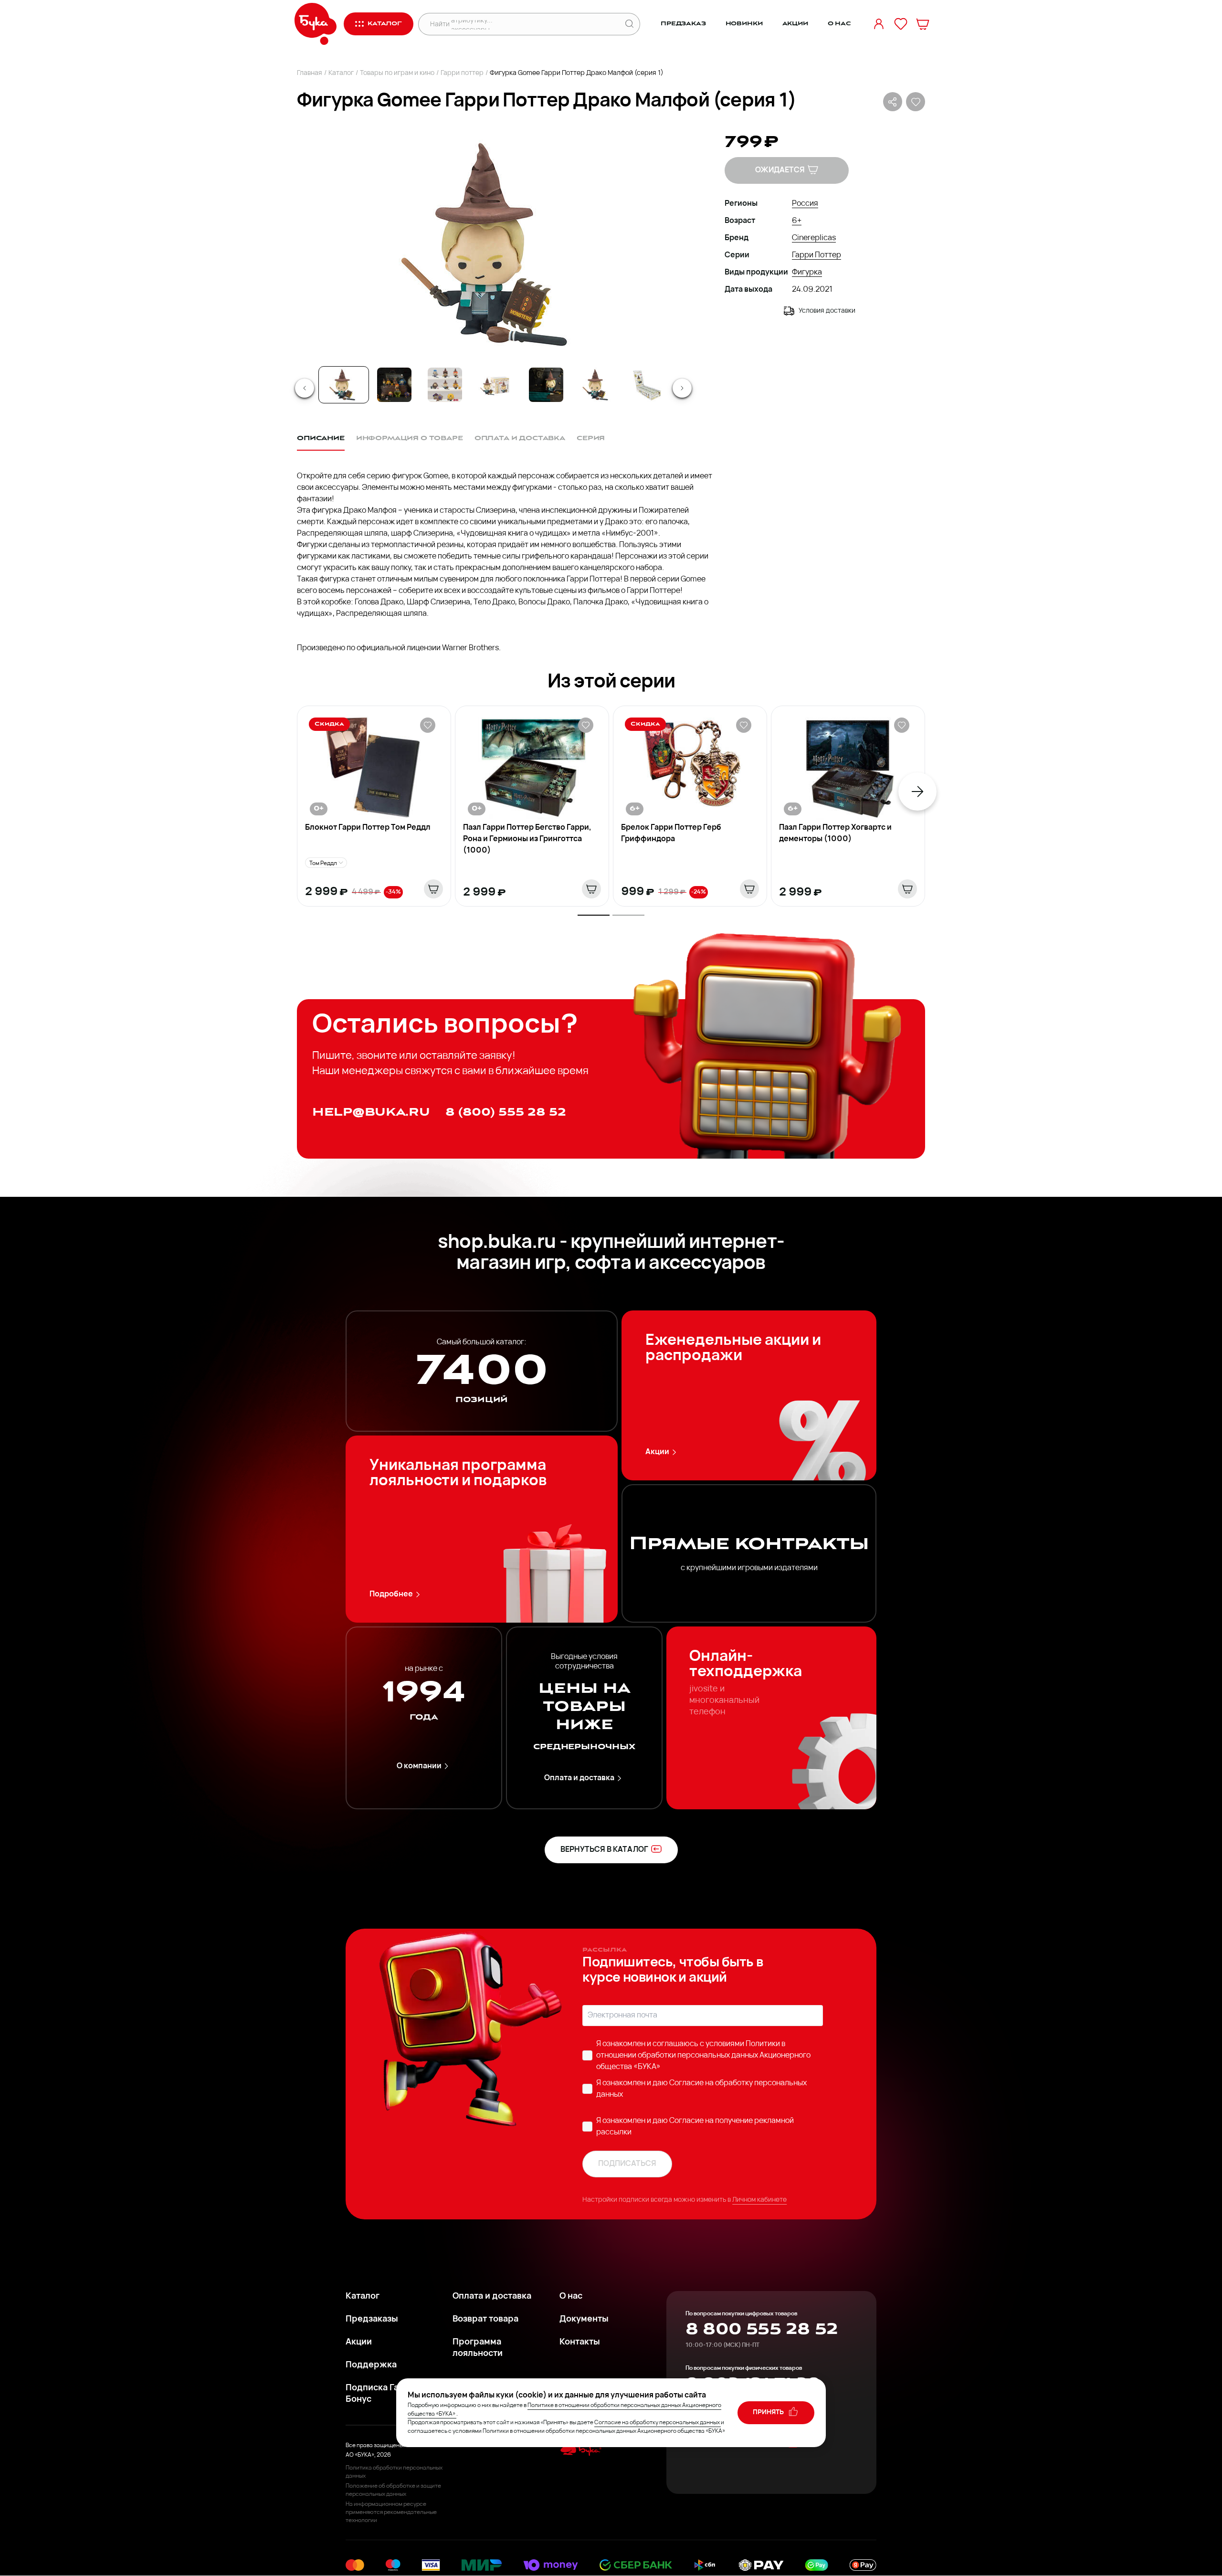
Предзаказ (683, 24)
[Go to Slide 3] (445, 385)
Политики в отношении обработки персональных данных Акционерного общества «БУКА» (703, 2056)
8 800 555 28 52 (762, 2329)
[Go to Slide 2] (394, 385)
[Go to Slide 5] (546, 385)
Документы (584, 2320)
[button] (493, 244)
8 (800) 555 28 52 (506, 1112)
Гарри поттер (462, 73)
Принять (769, 2412)
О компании (419, 1766)
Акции (795, 24)
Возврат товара (485, 2320)
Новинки (744, 24)
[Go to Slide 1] (344, 385)
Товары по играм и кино (397, 73)
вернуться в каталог (604, 1850)
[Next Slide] (682, 388)
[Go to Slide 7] (647, 385)
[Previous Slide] (305, 388)
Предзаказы (372, 2320)
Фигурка (807, 273)
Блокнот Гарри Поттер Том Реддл (368, 828)
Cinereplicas (814, 238)
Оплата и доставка (579, 1778)
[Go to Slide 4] (495, 385)
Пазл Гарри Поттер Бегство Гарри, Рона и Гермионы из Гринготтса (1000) (527, 839)
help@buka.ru (371, 1112)
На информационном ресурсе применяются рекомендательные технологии (391, 2513)
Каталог (341, 73)
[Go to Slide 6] (597, 385)
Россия (805, 204)
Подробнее (391, 1594)
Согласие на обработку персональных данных (657, 2423)
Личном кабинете (759, 2200)
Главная (310, 73)
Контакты (580, 2343)
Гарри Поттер (816, 255)
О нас (839, 24)
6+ (797, 221)
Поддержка (371, 2365)
